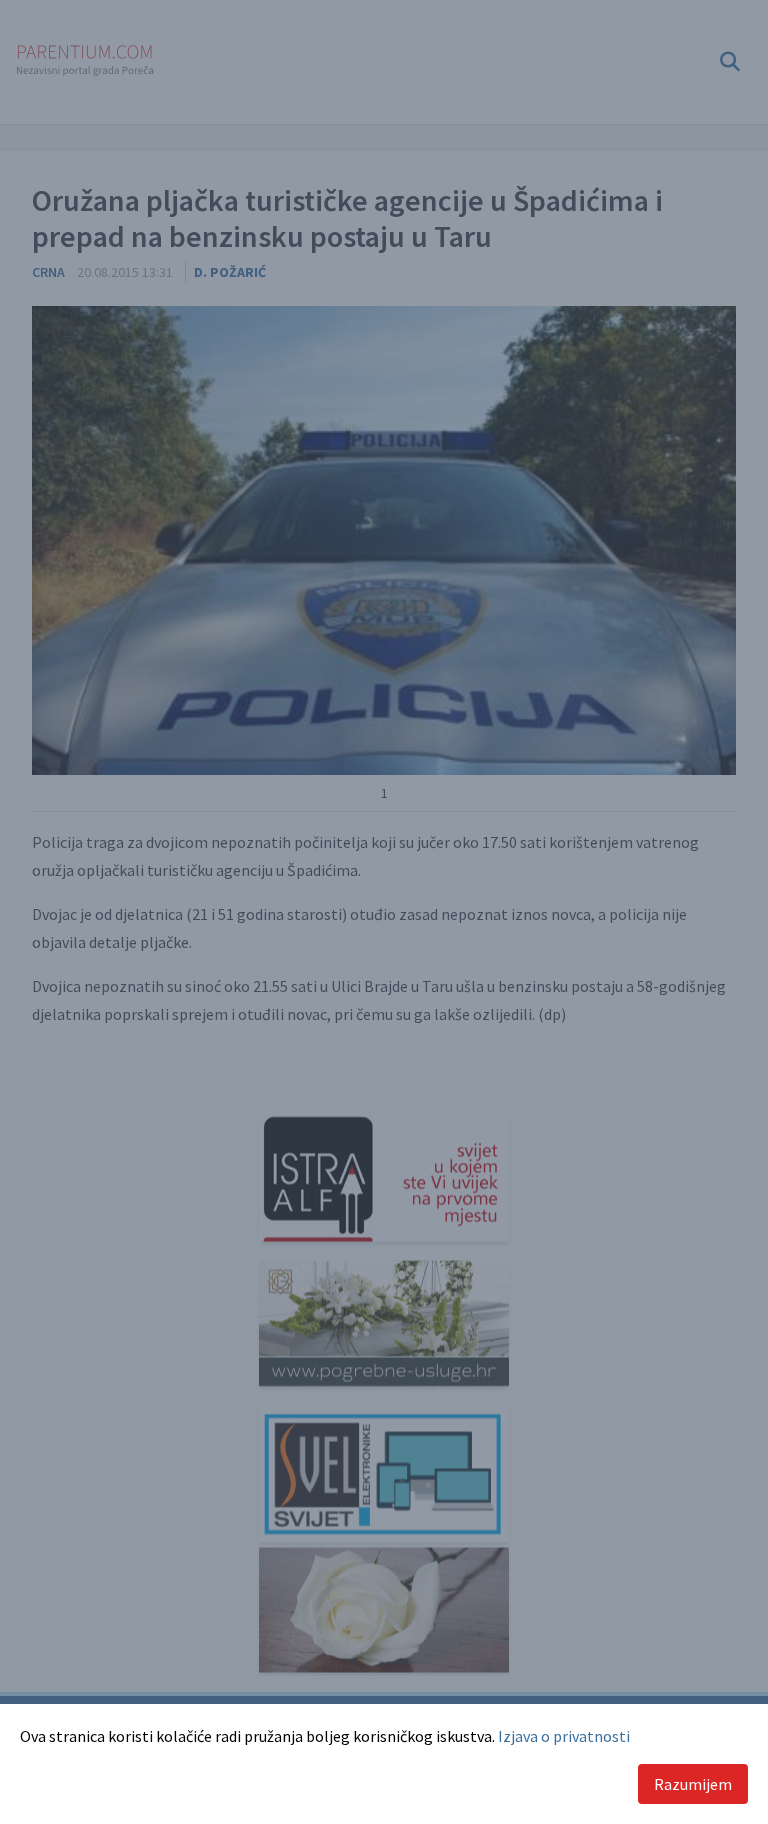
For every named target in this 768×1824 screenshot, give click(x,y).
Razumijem (693, 1784)
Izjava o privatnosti (564, 1736)
